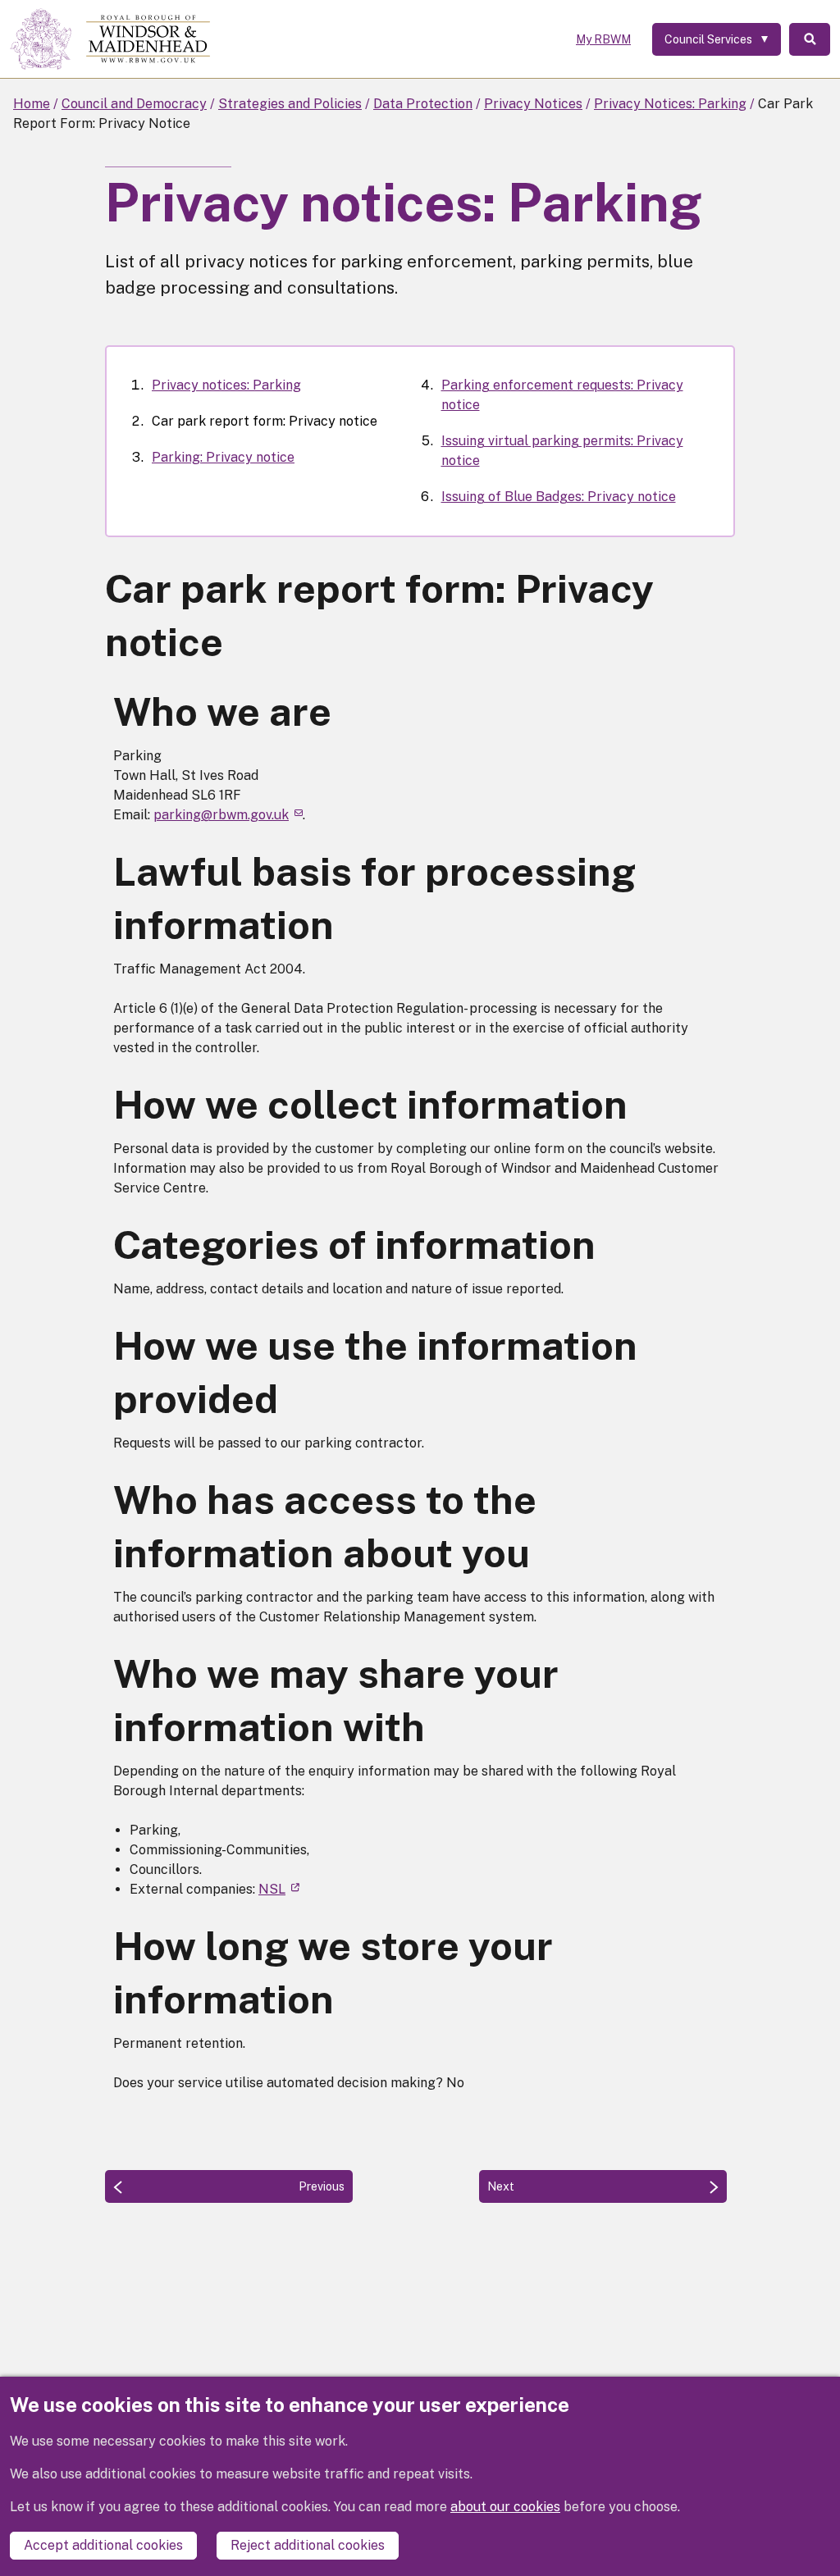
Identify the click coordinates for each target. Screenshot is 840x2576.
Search (810, 39)
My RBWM (603, 39)
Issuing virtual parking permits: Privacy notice (562, 451)
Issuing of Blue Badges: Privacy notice (559, 497)
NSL (272, 1889)
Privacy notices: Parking (226, 385)
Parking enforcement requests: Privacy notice (562, 395)
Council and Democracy (134, 104)
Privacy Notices (533, 104)
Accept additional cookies (103, 2545)
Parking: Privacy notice (223, 457)
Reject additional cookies (308, 2545)
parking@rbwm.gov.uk (221, 815)
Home (32, 104)
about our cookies (505, 2507)
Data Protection (423, 104)
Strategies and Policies (290, 104)
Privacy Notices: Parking (670, 104)
